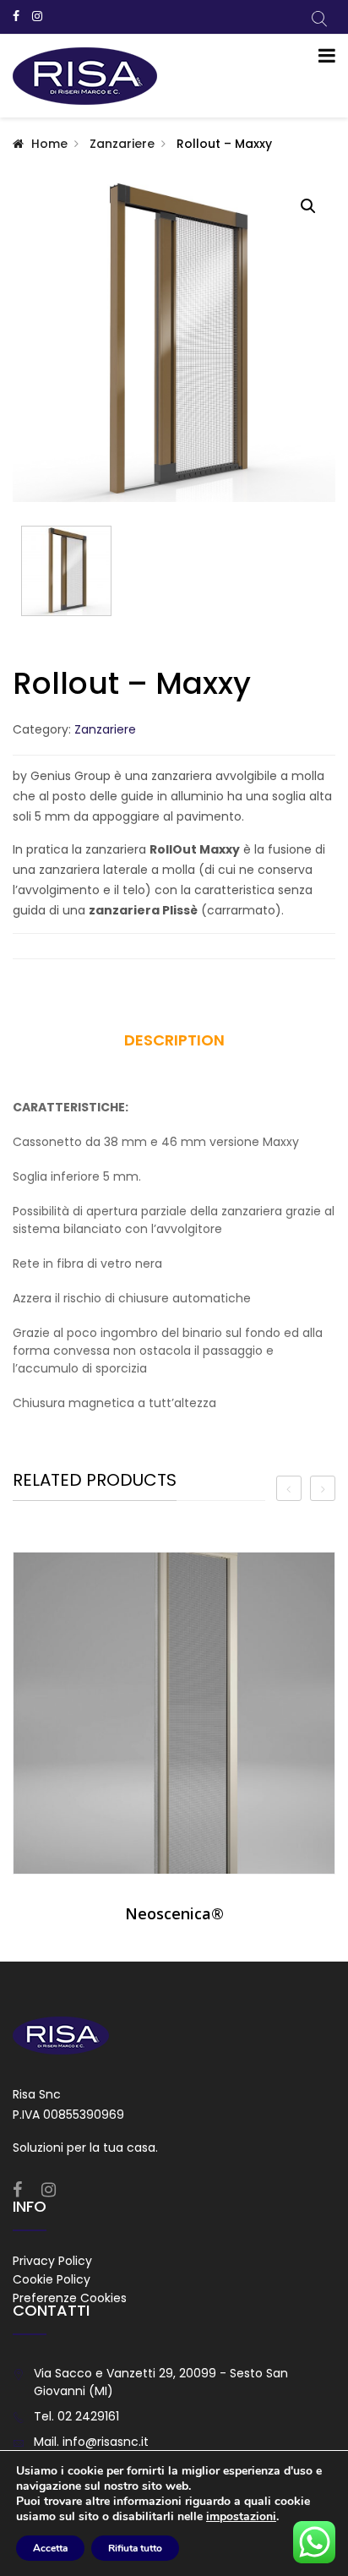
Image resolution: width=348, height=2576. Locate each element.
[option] (174, 1744)
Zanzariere (122, 144)
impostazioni (241, 2517)
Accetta (50, 2548)
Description (174, 1040)
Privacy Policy (52, 2261)
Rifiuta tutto (135, 2548)
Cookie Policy (52, 2279)
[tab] (174, 1046)
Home (49, 144)
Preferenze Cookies (70, 2298)
